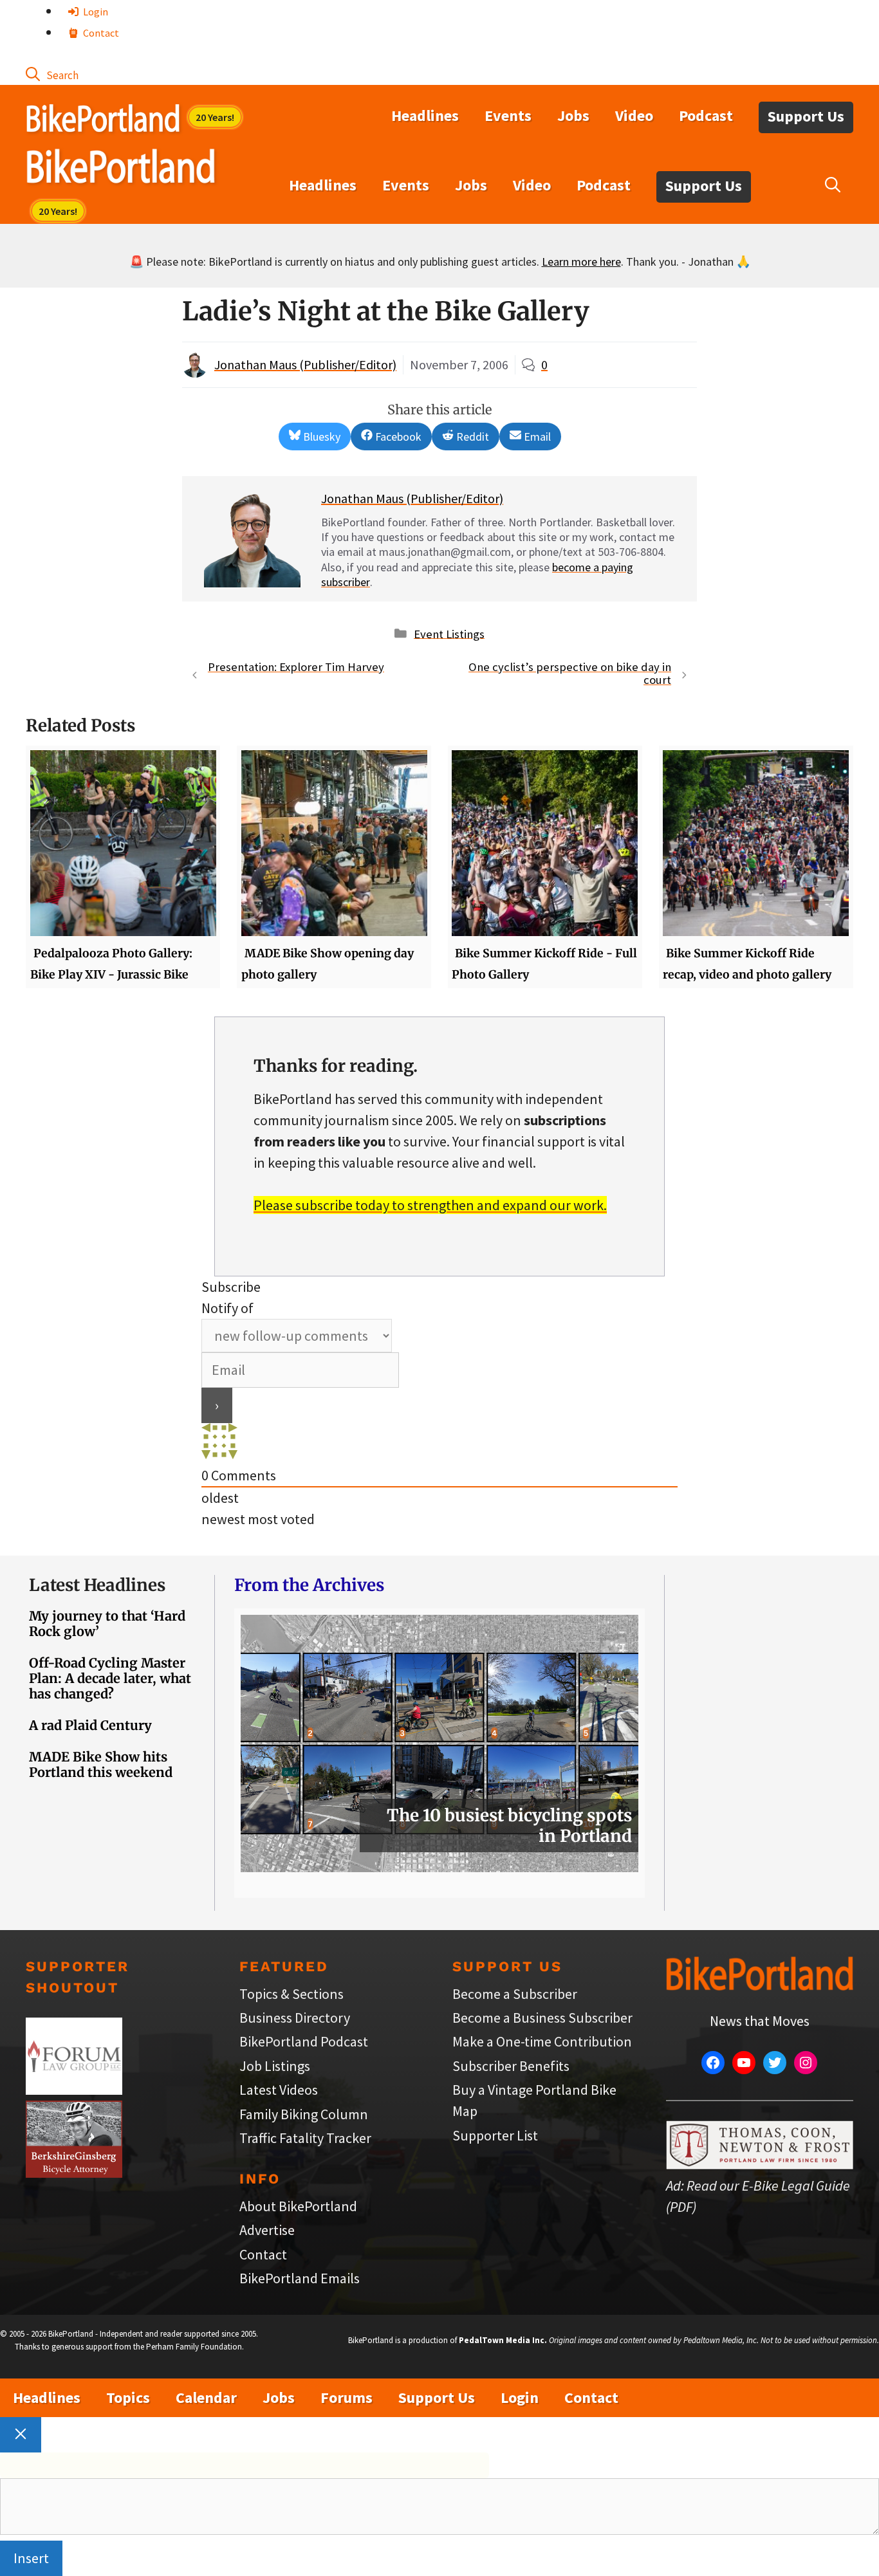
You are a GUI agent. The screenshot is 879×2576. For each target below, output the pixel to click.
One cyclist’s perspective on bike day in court (570, 674)
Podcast (706, 115)
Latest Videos (279, 2090)
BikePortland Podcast (304, 2041)
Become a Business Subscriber (542, 2018)
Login (95, 12)
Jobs (573, 115)
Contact (100, 33)
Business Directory (295, 2018)
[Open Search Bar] (52, 74)
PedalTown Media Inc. (503, 2340)
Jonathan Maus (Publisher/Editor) (305, 364)
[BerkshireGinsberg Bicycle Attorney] (74, 2173)
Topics (128, 2397)
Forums (347, 2397)
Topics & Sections (291, 1994)
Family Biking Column (304, 2114)
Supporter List (495, 2135)
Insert (31, 2558)
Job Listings (275, 2066)
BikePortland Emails (300, 2278)
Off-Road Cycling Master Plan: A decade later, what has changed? (110, 1678)
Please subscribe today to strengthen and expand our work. (430, 1205)
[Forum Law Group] (74, 2090)
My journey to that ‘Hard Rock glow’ (107, 1624)
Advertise (267, 2230)
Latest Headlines (97, 1585)
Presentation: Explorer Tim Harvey (296, 667)
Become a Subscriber (515, 1994)
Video (634, 115)
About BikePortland (298, 2206)
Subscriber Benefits (511, 2066)
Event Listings (449, 633)
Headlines (425, 115)
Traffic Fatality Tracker (305, 2138)
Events (508, 115)
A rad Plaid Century (90, 1725)
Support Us (806, 116)
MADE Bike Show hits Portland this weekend (101, 1764)
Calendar (206, 2397)
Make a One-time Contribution (542, 2041)
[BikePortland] (121, 169)
